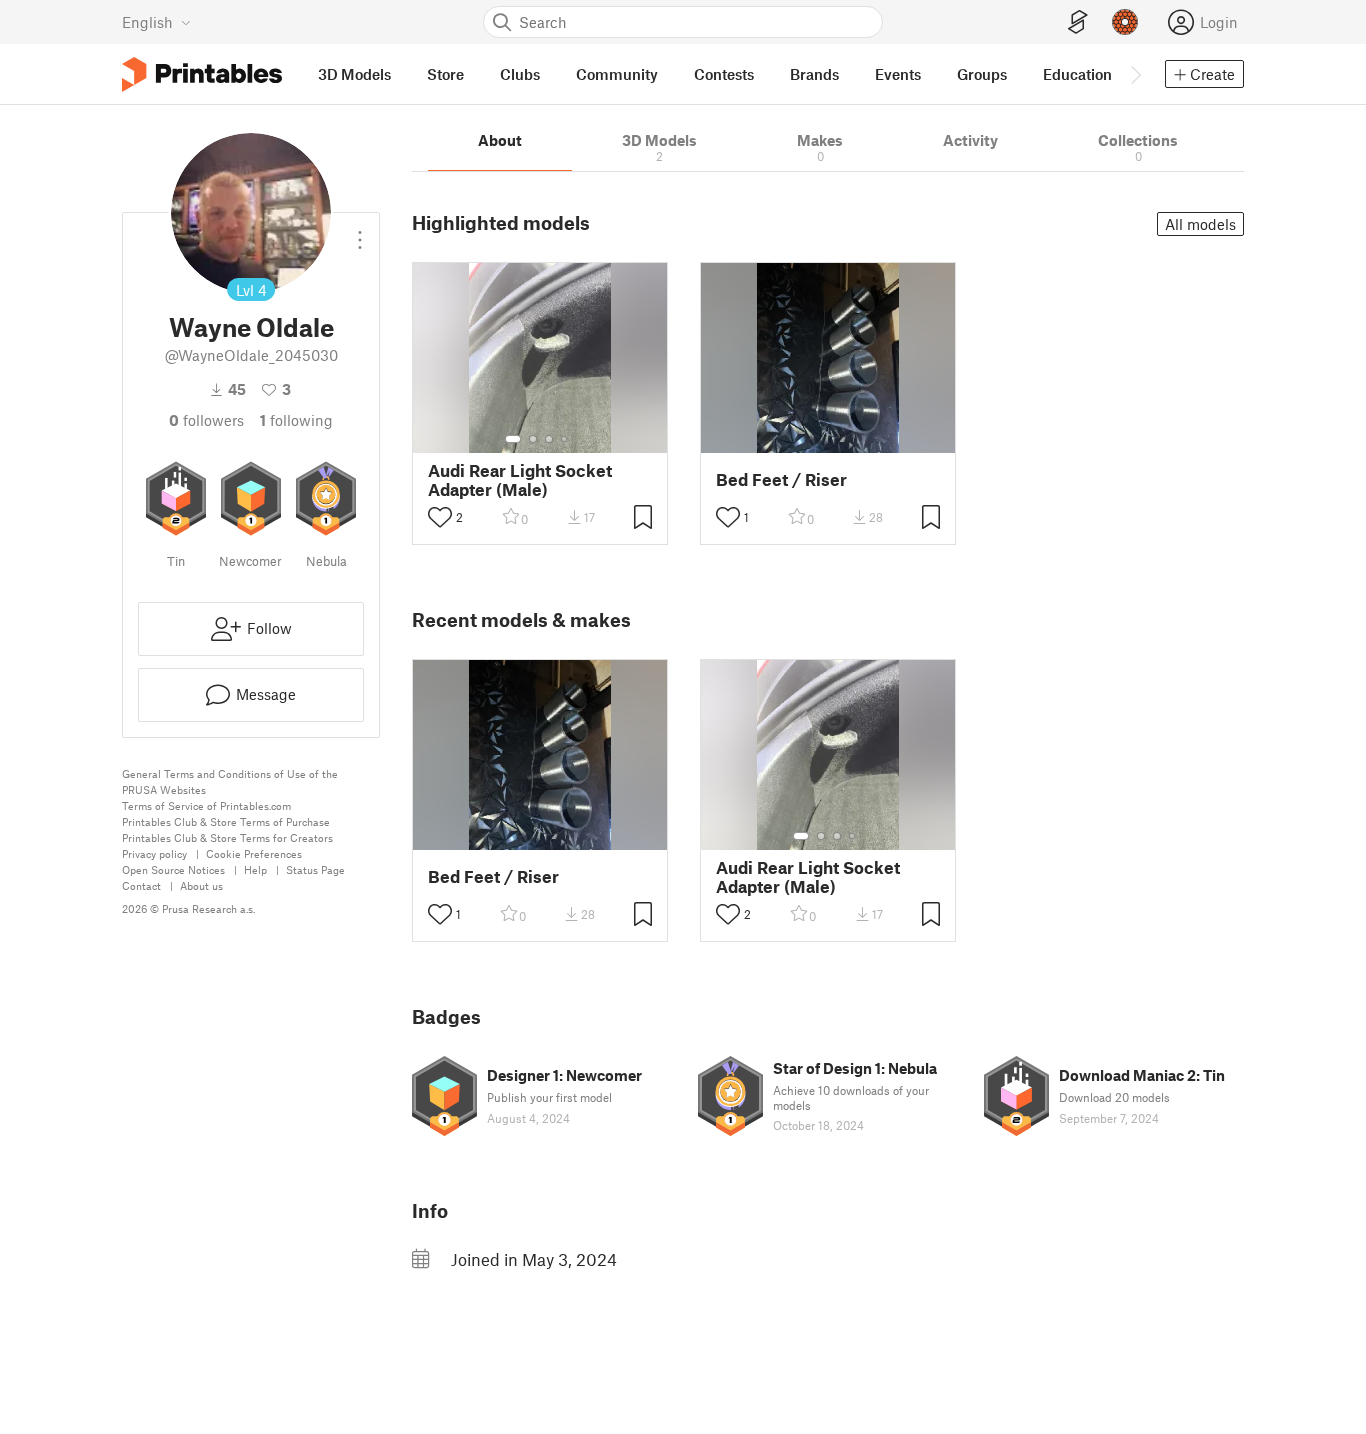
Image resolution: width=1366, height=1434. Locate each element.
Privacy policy (154, 853)
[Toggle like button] (440, 517)
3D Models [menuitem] (354, 74)
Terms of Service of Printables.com (206, 805)
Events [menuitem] (898, 74)
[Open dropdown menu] (360, 232)
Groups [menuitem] (982, 74)
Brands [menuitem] (814, 74)
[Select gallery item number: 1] (513, 439)
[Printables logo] (202, 74)
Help (255, 869)
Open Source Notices (173, 869)
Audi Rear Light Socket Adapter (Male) (520, 480)
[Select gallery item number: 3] (549, 439)
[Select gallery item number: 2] (533, 439)
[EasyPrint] (1078, 22)
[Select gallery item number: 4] (565, 439)
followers (206, 420)
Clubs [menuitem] (520, 74)
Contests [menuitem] (724, 74)
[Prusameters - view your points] (1125, 22)
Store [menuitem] (445, 74)
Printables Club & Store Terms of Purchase (226, 821)
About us (201, 885)
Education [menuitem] (1077, 74)
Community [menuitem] (617, 74)
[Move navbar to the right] (1135, 74)
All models (1200, 224)
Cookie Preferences (254, 853)
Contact (141, 885)
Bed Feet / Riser (781, 479)
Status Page (315, 869)
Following (296, 420)
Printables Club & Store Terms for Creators (227, 837)
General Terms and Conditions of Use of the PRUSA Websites (230, 781)
